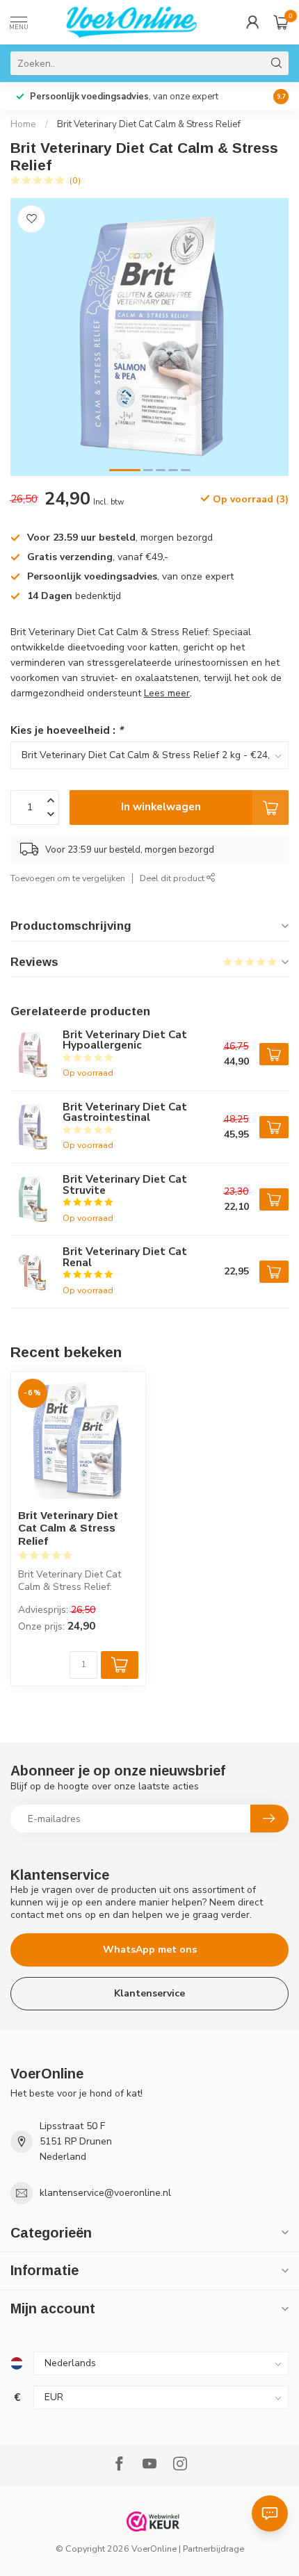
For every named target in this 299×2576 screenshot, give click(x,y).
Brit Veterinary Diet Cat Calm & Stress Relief (149, 124)
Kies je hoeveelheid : (67, 730)
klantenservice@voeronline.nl (105, 2193)
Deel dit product (173, 878)
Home (23, 124)
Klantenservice (149, 1993)
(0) (75, 180)
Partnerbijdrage (213, 2549)
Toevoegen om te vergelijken (68, 878)
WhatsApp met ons (150, 1950)
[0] (281, 22)
